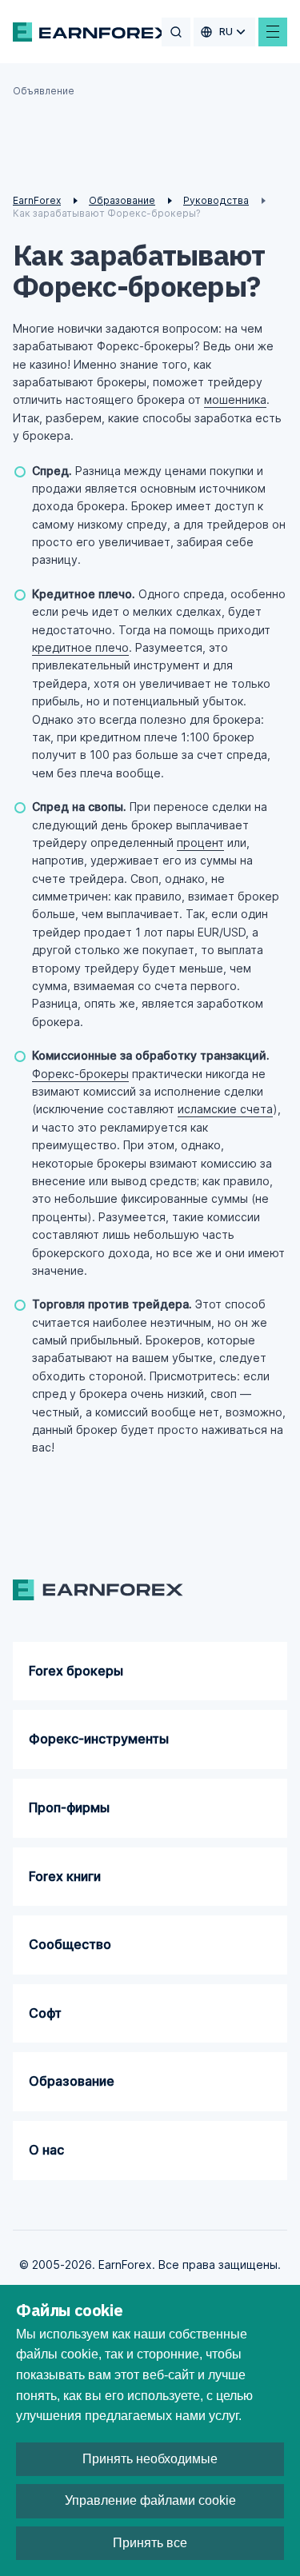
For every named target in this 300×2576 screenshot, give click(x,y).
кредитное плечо (80, 647)
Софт (45, 2013)
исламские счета (225, 1109)
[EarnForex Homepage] (92, 32)
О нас (46, 2150)
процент (200, 843)
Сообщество (70, 1944)
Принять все (150, 2543)
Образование (72, 2081)
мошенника (235, 399)
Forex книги (65, 1876)
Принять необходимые (150, 2459)
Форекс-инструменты (99, 1739)
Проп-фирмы (69, 1807)
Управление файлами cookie (150, 2500)
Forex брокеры (76, 1671)
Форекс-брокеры (80, 1074)
